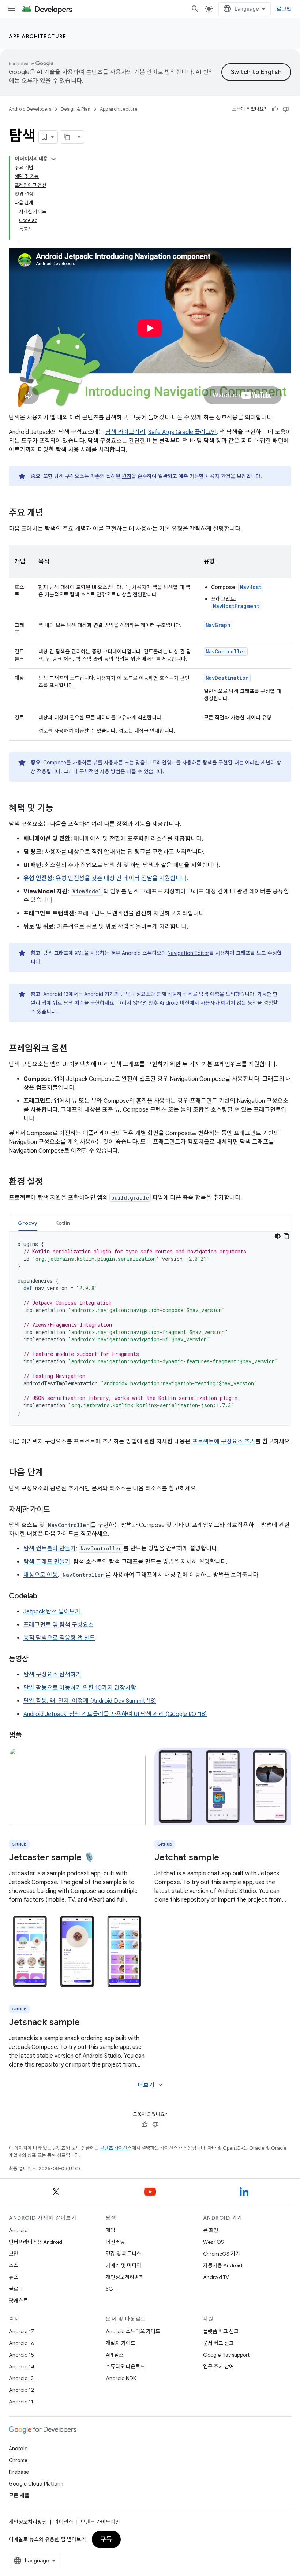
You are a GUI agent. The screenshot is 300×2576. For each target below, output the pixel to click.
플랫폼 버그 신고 (221, 2331)
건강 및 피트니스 (123, 2254)
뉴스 (14, 2277)
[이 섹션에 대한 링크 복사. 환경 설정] (50, 1182)
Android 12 (21, 2390)
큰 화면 (211, 2230)
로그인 (284, 9)
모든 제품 (19, 2495)
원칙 (127, 476)
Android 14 (22, 2366)
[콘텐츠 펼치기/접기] (53, 159)
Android (18, 2230)
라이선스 (64, 2522)
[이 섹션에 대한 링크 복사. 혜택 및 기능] (61, 809)
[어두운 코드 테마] (278, 1236)
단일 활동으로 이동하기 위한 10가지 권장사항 (80, 1688)
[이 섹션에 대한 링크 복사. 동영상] (35, 1660)
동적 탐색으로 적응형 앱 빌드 (59, 1638)
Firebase (19, 2472)
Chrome (18, 2460)
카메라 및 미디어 (123, 2265)
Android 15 (21, 2355)
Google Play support (226, 2355)
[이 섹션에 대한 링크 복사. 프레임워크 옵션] (75, 1049)
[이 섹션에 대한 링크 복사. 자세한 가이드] (57, 1510)
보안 (14, 2254)
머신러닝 (115, 2242)
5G (109, 2289)
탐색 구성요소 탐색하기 (52, 1675)
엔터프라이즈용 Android (35, 2242)
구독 (106, 2539)
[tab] (28, 1223)
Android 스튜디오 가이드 (133, 2331)
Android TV (216, 2277)
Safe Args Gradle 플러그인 (182, 432)
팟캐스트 (18, 2301)
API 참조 (115, 2355)
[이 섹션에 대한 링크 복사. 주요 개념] (50, 514)
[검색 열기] (195, 9)
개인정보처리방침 (125, 2277)
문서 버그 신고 (218, 2343)
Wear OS (213, 2242)
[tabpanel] (150, 1328)
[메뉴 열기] (12, 9)
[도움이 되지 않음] (286, 109)
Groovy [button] (28, 1223)
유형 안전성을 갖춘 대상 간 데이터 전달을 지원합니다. (106, 878)
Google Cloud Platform (36, 2484)
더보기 (151, 2085)
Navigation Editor (188, 953)
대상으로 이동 (41, 1575)
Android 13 (21, 2378)
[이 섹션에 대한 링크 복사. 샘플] (29, 1736)
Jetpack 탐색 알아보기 (52, 1612)
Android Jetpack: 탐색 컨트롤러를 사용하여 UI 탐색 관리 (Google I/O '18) (115, 1714)
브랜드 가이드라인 (100, 2522)
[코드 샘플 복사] (286, 1236)
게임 (110, 2230)
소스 (14, 2265)
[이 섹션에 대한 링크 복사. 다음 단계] (50, 1473)
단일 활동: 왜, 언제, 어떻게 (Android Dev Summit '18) (90, 1701)
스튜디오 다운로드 (125, 2366)
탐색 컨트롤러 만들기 (50, 1549)
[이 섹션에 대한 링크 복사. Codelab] (44, 1597)
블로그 (16, 2289)
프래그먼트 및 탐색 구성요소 (59, 1625)
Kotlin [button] (63, 1223)
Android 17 (21, 2331)
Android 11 (21, 2402)
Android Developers (30, 109)
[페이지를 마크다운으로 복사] (68, 137)
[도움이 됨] (275, 109)
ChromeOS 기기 (222, 2254)
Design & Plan (76, 109)
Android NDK (121, 2378)
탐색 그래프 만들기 (47, 1562)
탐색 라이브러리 (125, 432)
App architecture (37, 36)
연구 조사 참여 (218, 2366)
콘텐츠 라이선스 (116, 2148)
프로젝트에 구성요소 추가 (224, 1442)
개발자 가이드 (121, 2343)
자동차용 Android (223, 2265)
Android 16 (22, 2343)
